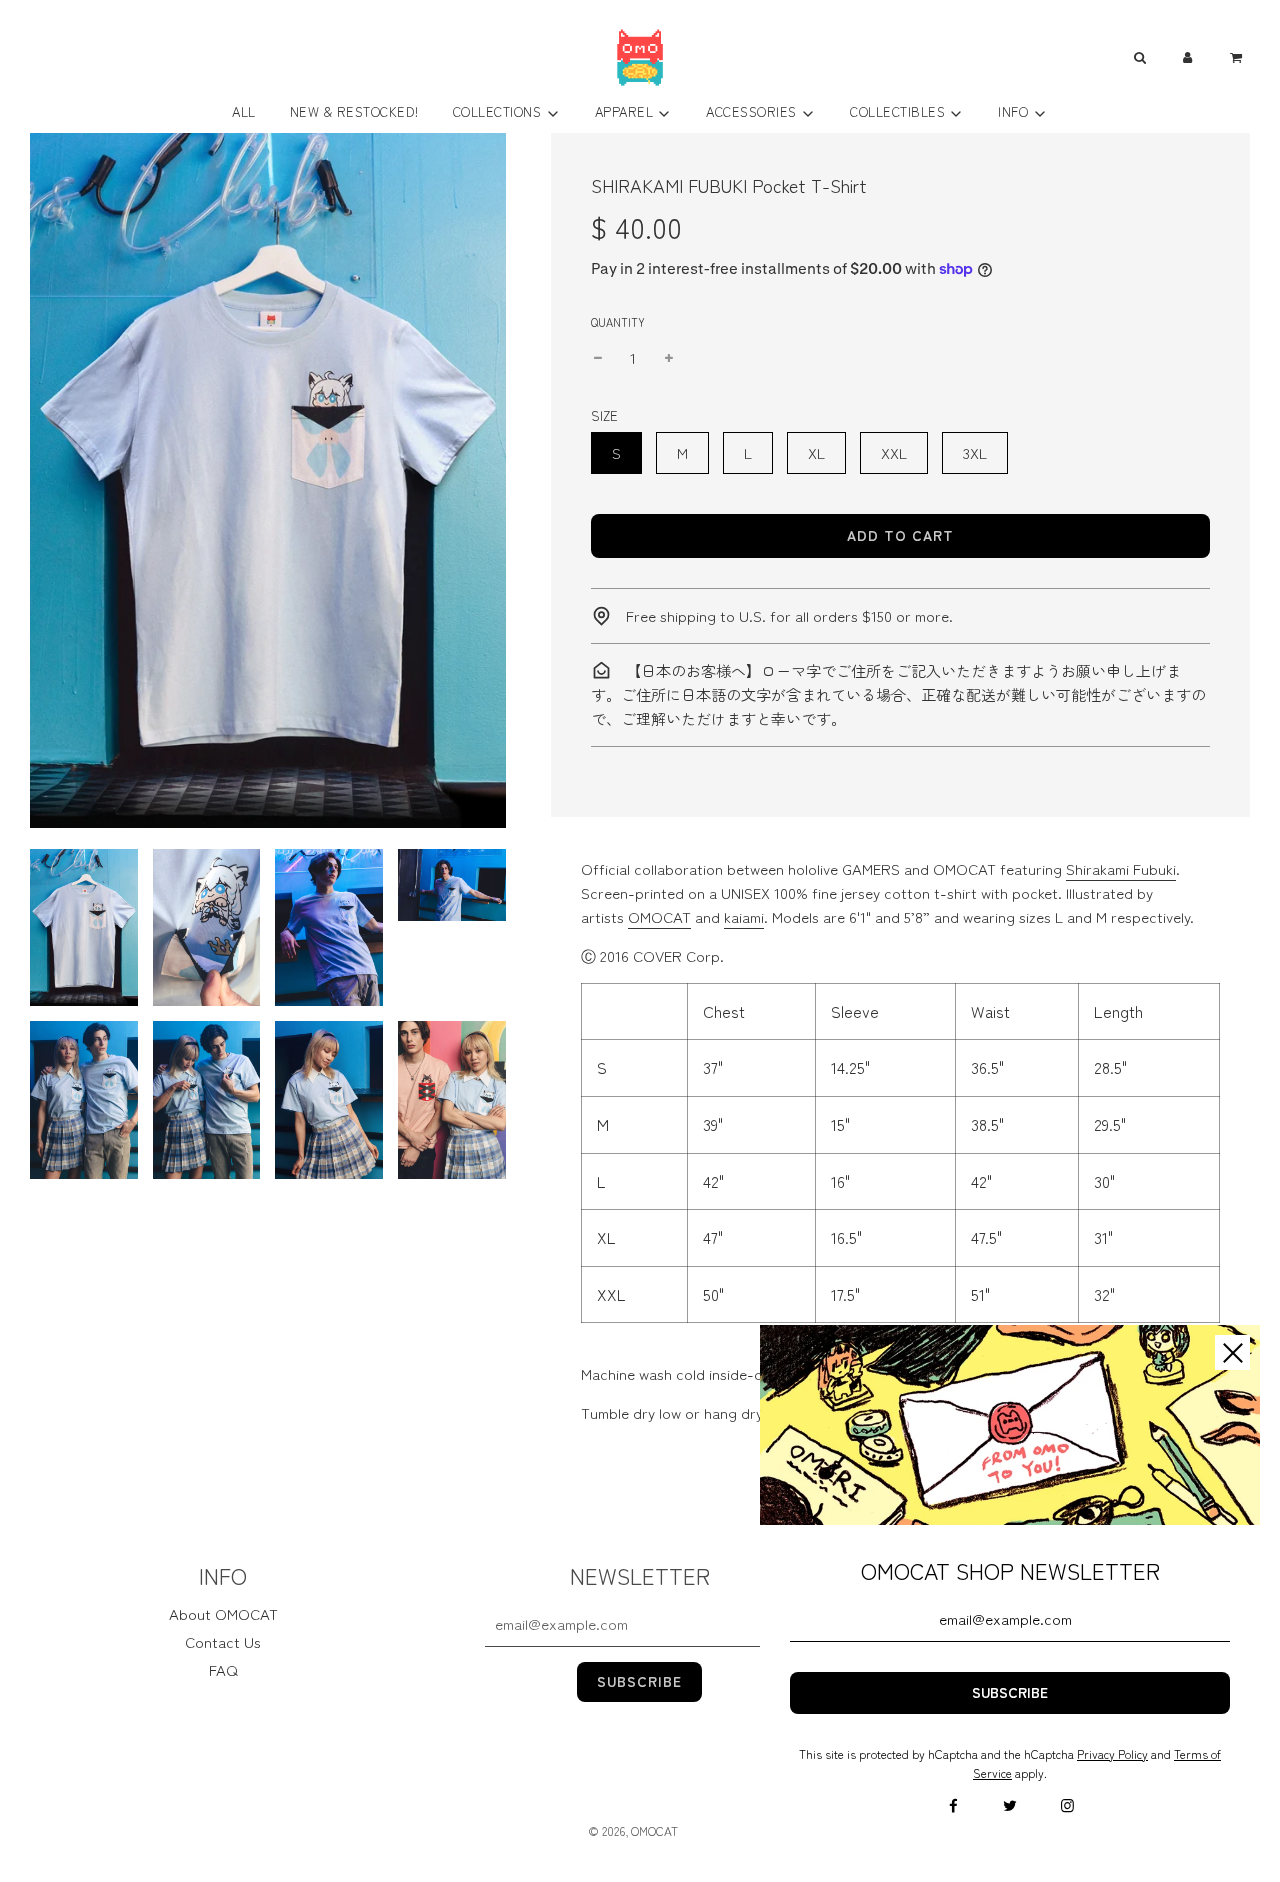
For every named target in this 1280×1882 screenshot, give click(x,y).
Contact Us (223, 1641)
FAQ (223, 1669)
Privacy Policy (1112, 1753)
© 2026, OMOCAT (633, 1830)
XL (816, 452)
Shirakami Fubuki (1121, 868)
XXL (894, 452)
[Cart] (1238, 57)
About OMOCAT (223, 1613)
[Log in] (1188, 57)
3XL (975, 452)
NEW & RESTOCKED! (354, 111)
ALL (244, 111)
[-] (598, 358)
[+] (669, 358)
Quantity (618, 322)
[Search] (1139, 57)
